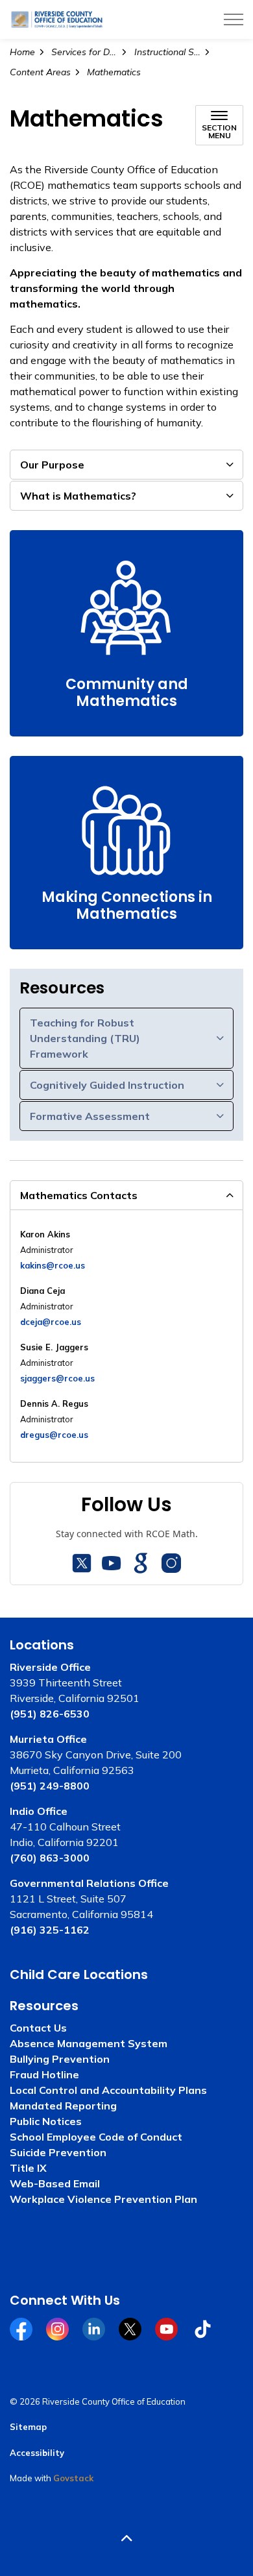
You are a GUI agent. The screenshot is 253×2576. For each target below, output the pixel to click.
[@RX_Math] (82, 1563)
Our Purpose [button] (52, 465)
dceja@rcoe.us (51, 1322)
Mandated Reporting (63, 2106)
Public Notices (46, 2121)
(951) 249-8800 (50, 1786)
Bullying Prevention (60, 2059)
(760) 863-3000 (50, 1858)
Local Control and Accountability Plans (108, 2090)
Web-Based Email (55, 2183)
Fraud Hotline (44, 2074)
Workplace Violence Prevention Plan (103, 2199)
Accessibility (37, 2453)
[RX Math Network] (141, 1563)
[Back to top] (126, 2539)
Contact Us (38, 2028)
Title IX (28, 2168)
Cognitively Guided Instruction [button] (107, 1085)
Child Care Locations (79, 1975)
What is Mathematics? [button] (78, 496)
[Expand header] (234, 19)
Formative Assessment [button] (90, 1116)
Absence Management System (89, 2043)
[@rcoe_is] (171, 1563)
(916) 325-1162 (50, 1930)
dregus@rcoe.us (54, 1435)
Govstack (73, 2478)
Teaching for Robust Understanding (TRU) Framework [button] (85, 1038)
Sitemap (28, 2427)
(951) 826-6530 (50, 1714)
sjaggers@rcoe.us (57, 1378)
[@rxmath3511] (112, 1563)
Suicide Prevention (58, 2152)
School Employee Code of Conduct (96, 2137)
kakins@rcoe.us (53, 1265)
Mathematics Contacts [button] (79, 1195)
